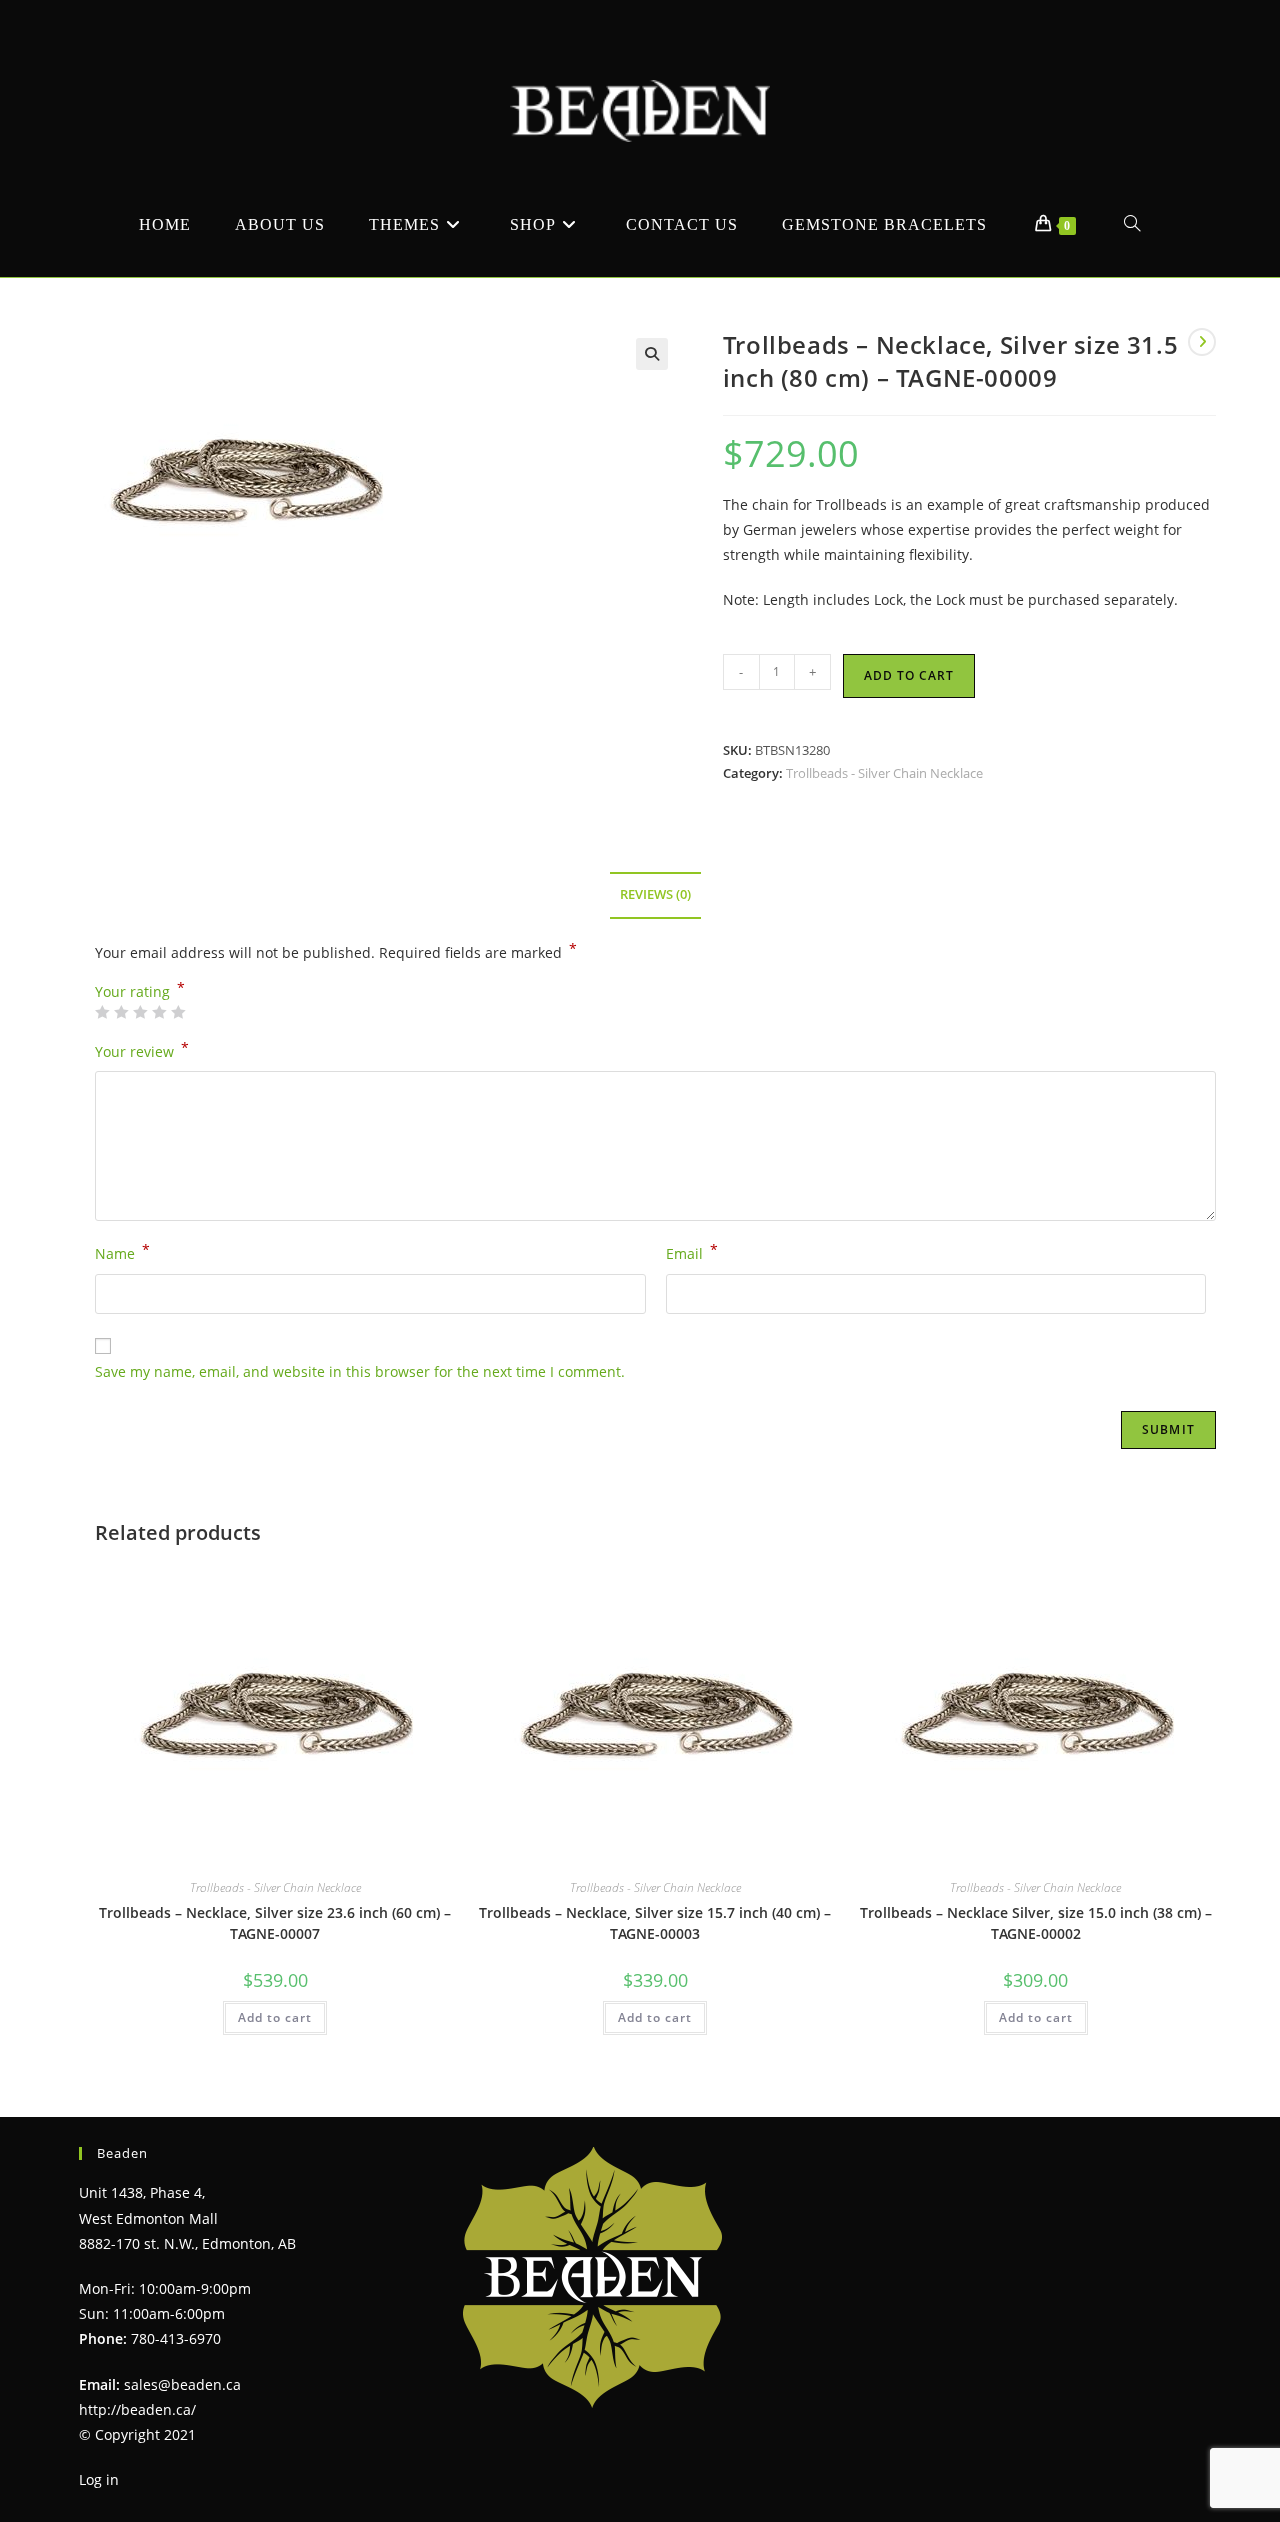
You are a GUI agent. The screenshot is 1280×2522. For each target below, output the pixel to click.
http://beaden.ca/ (137, 2409)
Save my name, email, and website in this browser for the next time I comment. (360, 1371)
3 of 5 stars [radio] (140, 1012)
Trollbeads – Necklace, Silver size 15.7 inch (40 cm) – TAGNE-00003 (655, 1923)
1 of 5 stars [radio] (102, 1012)
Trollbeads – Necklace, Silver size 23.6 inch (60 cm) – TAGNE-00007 (275, 1923)
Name (122, 1252)
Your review (142, 1050)
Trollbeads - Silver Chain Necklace (884, 773)
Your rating (140, 992)
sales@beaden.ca (182, 2384)
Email (692, 1252)
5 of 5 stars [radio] (178, 1012)
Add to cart (909, 675)
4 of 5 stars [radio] (159, 1012)
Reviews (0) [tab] (655, 894)
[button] (652, 354)
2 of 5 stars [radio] (121, 1012)
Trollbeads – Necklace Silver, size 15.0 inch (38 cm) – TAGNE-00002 (1036, 1923)
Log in (99, 2479)
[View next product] (1202, 342)
